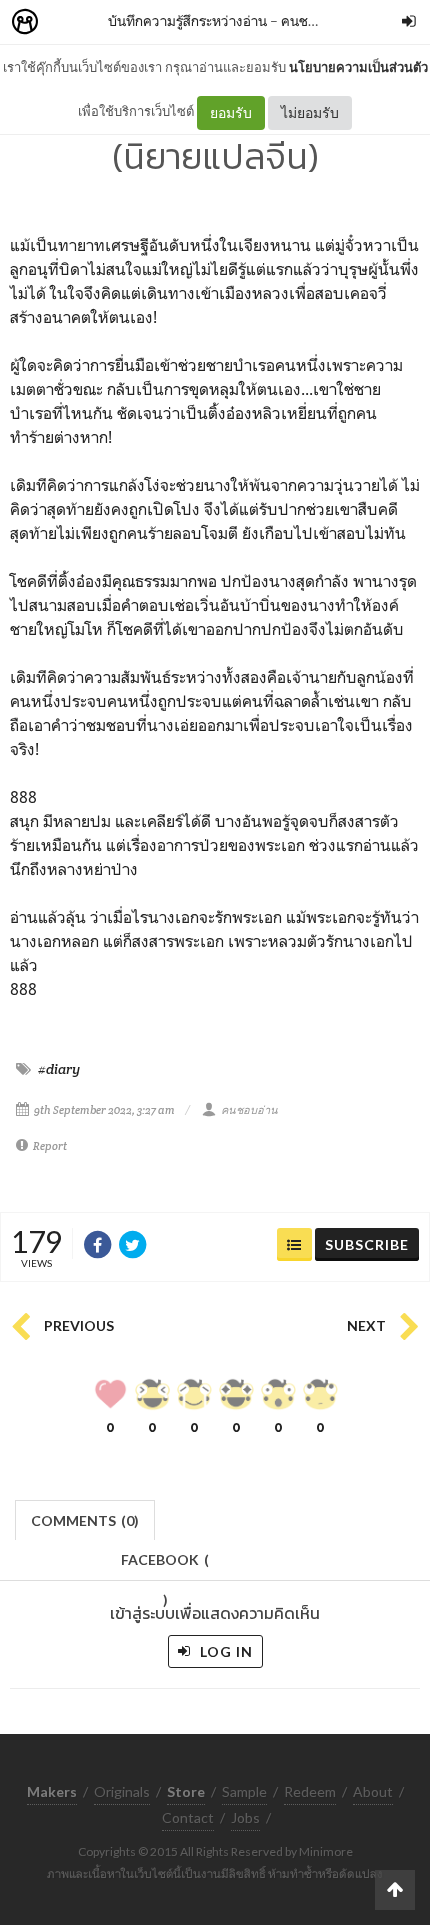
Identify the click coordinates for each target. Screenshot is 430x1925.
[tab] (85, 1518)
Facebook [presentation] (165, 1565)
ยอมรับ (231, 112)
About (373, 1791)
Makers (69, 22)
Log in (224, 1651)
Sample (244, 1791)
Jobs (245, 1817)
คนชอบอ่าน (315, 20)
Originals (122, 1791)
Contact (188, 1817)
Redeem (310, 1791)
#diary (59, 1069)
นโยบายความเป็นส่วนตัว (358, 67)
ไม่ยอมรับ (310, 112)
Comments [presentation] (85, 1520)
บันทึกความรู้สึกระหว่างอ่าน (187, 20)
